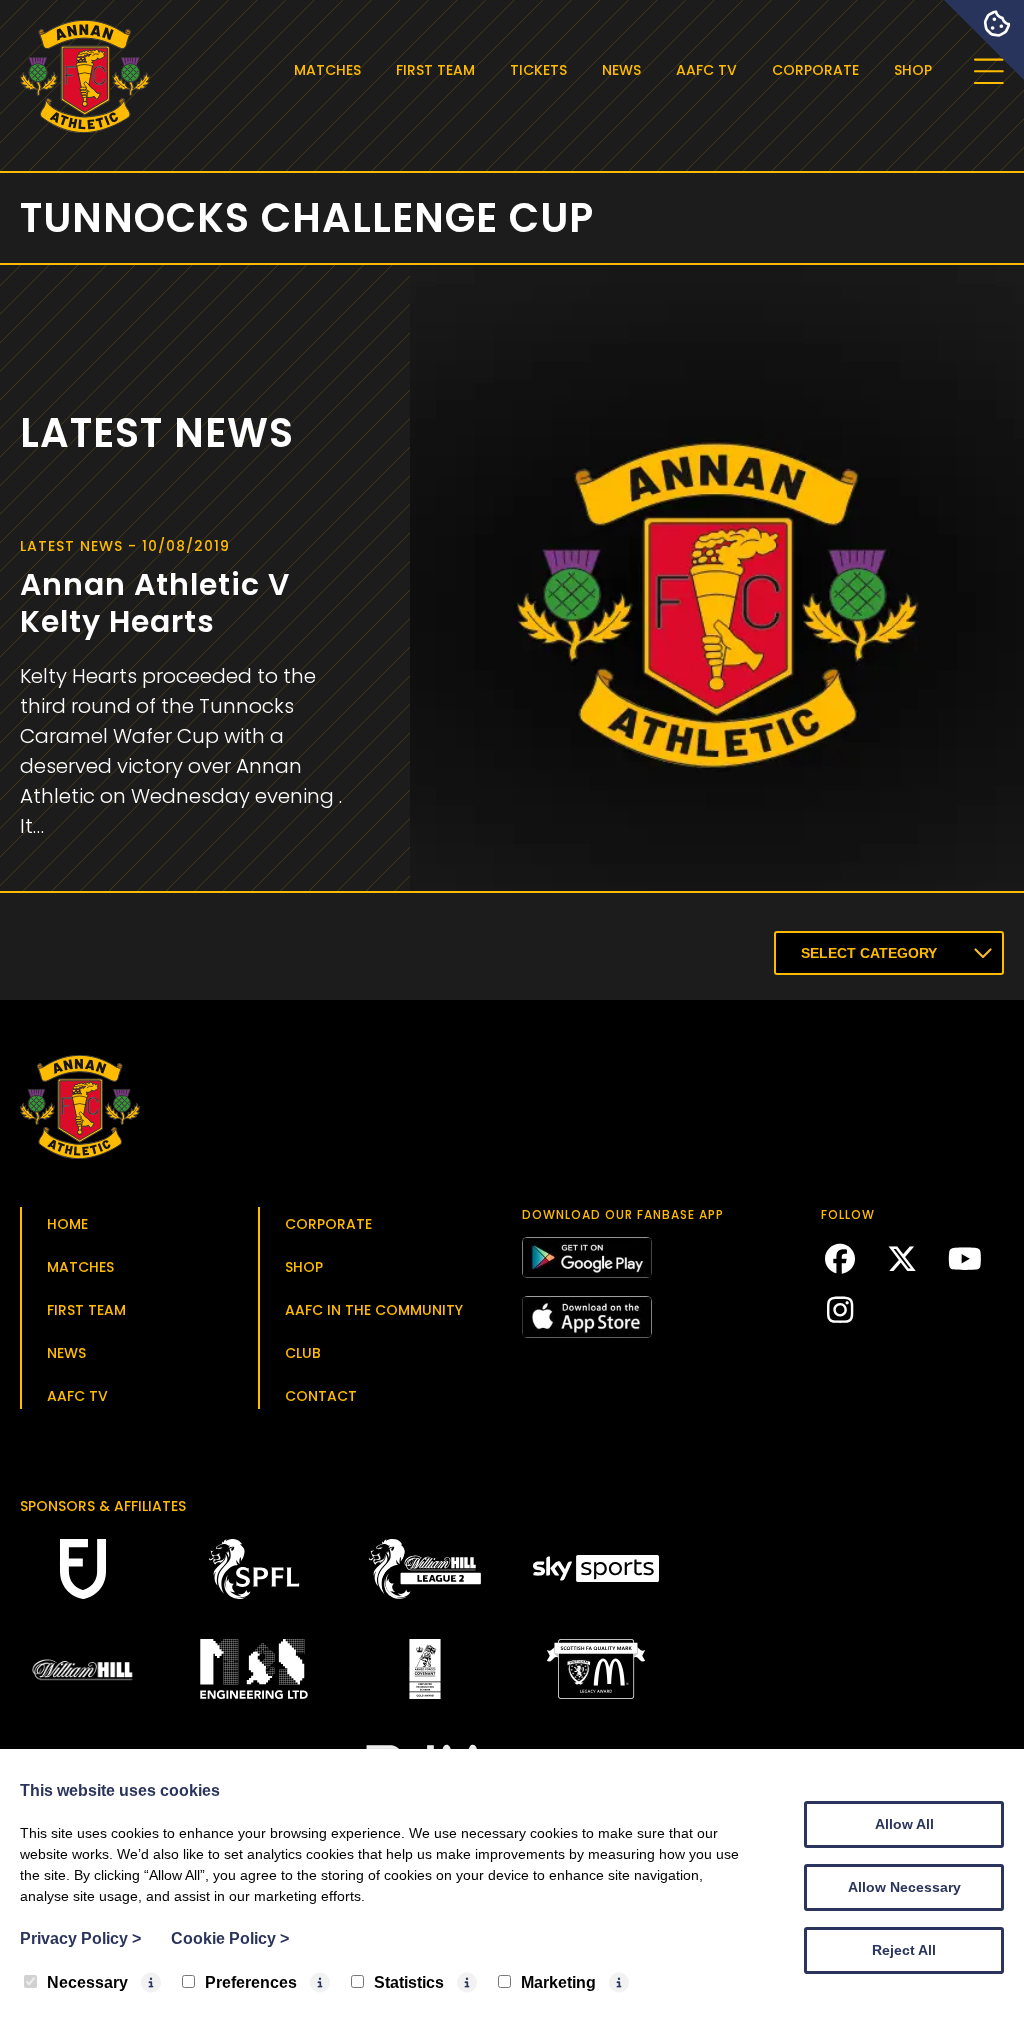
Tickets (538, 70)
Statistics (409, 1982)
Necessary (87, 1982)
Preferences (251, 1982)
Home (67, 1224)
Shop (913, 70)
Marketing (558, 1982)
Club (303, 1353)
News (621, 70)
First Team (435, 70)
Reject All (904, 1950)
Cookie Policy (230, 1938)
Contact (321, 1396)
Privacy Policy (80, 1938)
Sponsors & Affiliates (103, 1506)
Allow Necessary (904, 1887)
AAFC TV (706, 70)
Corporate (815, 70)
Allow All (904, 1824)
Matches (327, 70)
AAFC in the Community (374, 1310)
